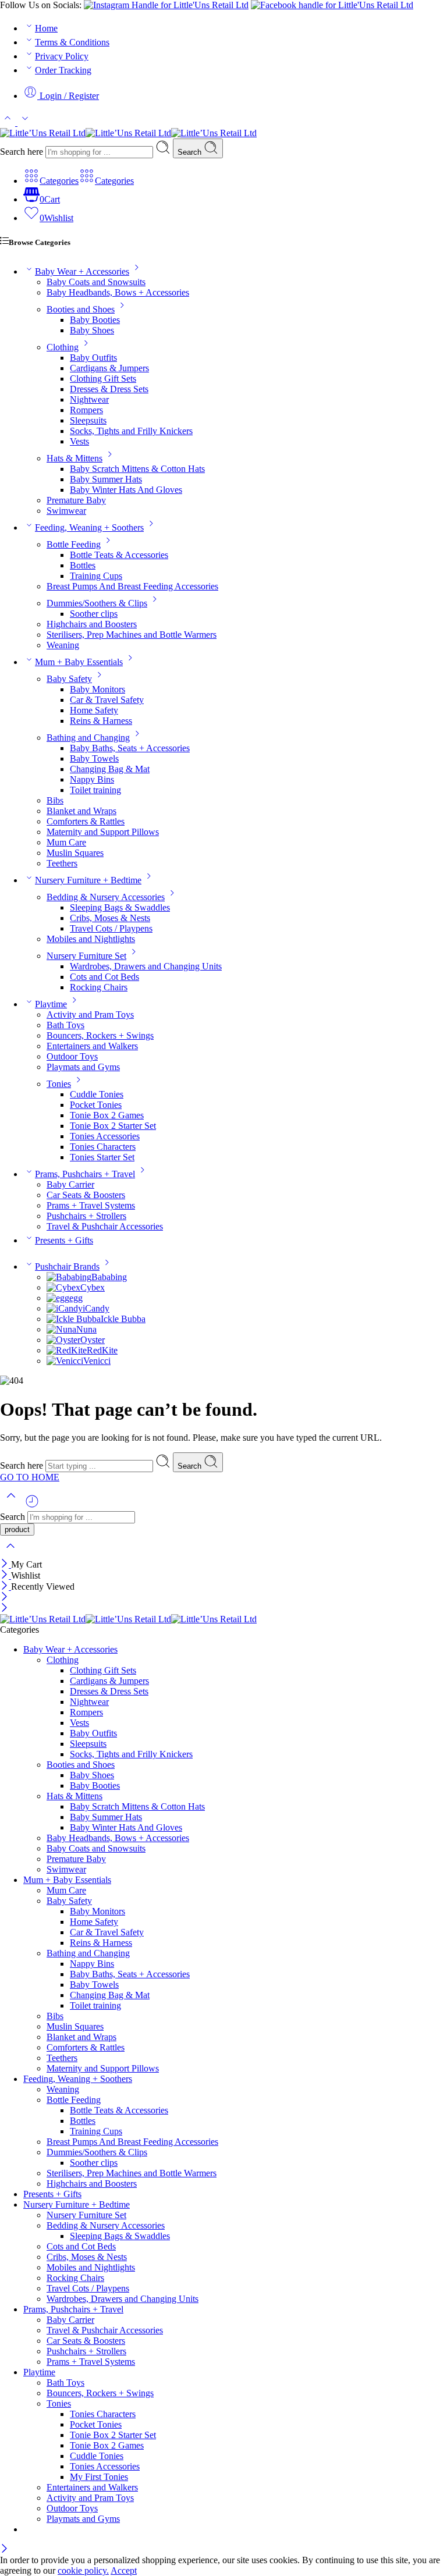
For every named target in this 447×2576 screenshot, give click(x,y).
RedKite (102, 1350)
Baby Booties (95, 320)
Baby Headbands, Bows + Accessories (118, 292)
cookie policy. (83, 2570)
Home (46, 28)
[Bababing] (69, 1277)
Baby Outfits (93, 358)
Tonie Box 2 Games (107, 1115)
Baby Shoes (92, 330)
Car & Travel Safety (107, 700)
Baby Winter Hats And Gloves (126, 490)
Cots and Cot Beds (104, 977)
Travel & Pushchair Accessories (105, 1226)
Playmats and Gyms (83, 1067)
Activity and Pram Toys (90, 1015)
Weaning (63, 645)
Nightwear (89, 399)
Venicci (97, 1361)
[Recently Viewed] (32, 1506)
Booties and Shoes (81, 309)
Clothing (63, 347)
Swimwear (66, 511)
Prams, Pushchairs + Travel (85, 1174)
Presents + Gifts (64, 1240)
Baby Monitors (97, 689)
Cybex (93, 1287)
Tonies (59, 1084)
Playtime (51, 1004)
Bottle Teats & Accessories (119, 555)
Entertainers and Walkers (92, 1046)
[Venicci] (65, 1361)
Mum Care (66, 842)
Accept (124, 2570)
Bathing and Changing (88, 738)
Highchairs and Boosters (92, 624)
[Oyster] (63, 1340)
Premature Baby (76, 500)
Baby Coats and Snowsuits (96, 282)
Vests (79, 441)
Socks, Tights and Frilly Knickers (131, 431)
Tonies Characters (103, 1147)
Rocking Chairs (99, 987)
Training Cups (96, 576)
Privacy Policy (62, 56)
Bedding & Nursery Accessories (106, 897)
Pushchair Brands (67, 1266)
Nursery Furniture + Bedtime (88, 880)
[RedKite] (67, 1350)
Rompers (86, 410)
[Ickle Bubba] (74, 1319)
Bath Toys (65, 1025)
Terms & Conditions (72, 42)
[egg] (58, 1298)
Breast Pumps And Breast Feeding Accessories (132, 586)
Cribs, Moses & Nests (110, 918)
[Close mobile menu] (4, 1609)
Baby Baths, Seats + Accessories (130, 748)
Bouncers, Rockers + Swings (100, 1035)
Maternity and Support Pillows (103, 832)
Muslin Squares (75, 853)
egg (76, 1298)
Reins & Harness (101, 721)
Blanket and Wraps (81, 811)
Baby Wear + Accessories (82, 271)
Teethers (62, 863)
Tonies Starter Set (102, 1157)
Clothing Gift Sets (103, 379)
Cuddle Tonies (97, 1094)
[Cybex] (63, 1287)
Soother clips (94, 614)
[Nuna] (61, 1329)
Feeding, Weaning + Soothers (89, 527)
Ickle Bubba (123, 1319)
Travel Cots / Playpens (111, 928)
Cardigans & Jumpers (109, 368)
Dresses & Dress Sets (109, 389)
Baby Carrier (70, 1184)
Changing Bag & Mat (110, 769)
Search (191, 152)
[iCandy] (65, 1308)
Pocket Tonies (96, 1105)
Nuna (86, 1329)
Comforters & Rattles (86, 821)
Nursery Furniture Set (86, 956)
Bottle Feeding (74, 544)
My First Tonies (99, 2477)
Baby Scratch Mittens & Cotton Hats (137, 469)
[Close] (6, 1564)
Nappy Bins (92, 779)
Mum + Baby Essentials (79, 662)
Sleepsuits (88, 420)
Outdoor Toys (72, 1056)
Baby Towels (94, 758)
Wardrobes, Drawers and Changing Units (146, 966)
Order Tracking (63, 70)
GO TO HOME (30, 1477)
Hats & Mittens (74, 458)
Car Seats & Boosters (86, 1195)
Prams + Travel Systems (91, 1205)
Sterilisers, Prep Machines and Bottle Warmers (132, 635)
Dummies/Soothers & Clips (97, 603)
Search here (23, 152)
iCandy (96, 1308)
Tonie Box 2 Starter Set (113, 1126)
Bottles (83, 565)
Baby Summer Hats (106, 479)
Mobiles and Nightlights (91, 939)
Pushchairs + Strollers (86, 1216)
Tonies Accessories (105, 1136)
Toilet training (95, 790)
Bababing (109, 1277)
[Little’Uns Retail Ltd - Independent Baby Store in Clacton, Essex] (128, 133)
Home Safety (94, 710)
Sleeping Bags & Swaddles (120, 907)
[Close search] (10, 1553)
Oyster (93, 1340)
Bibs (55, 800)
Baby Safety (69, 679)
